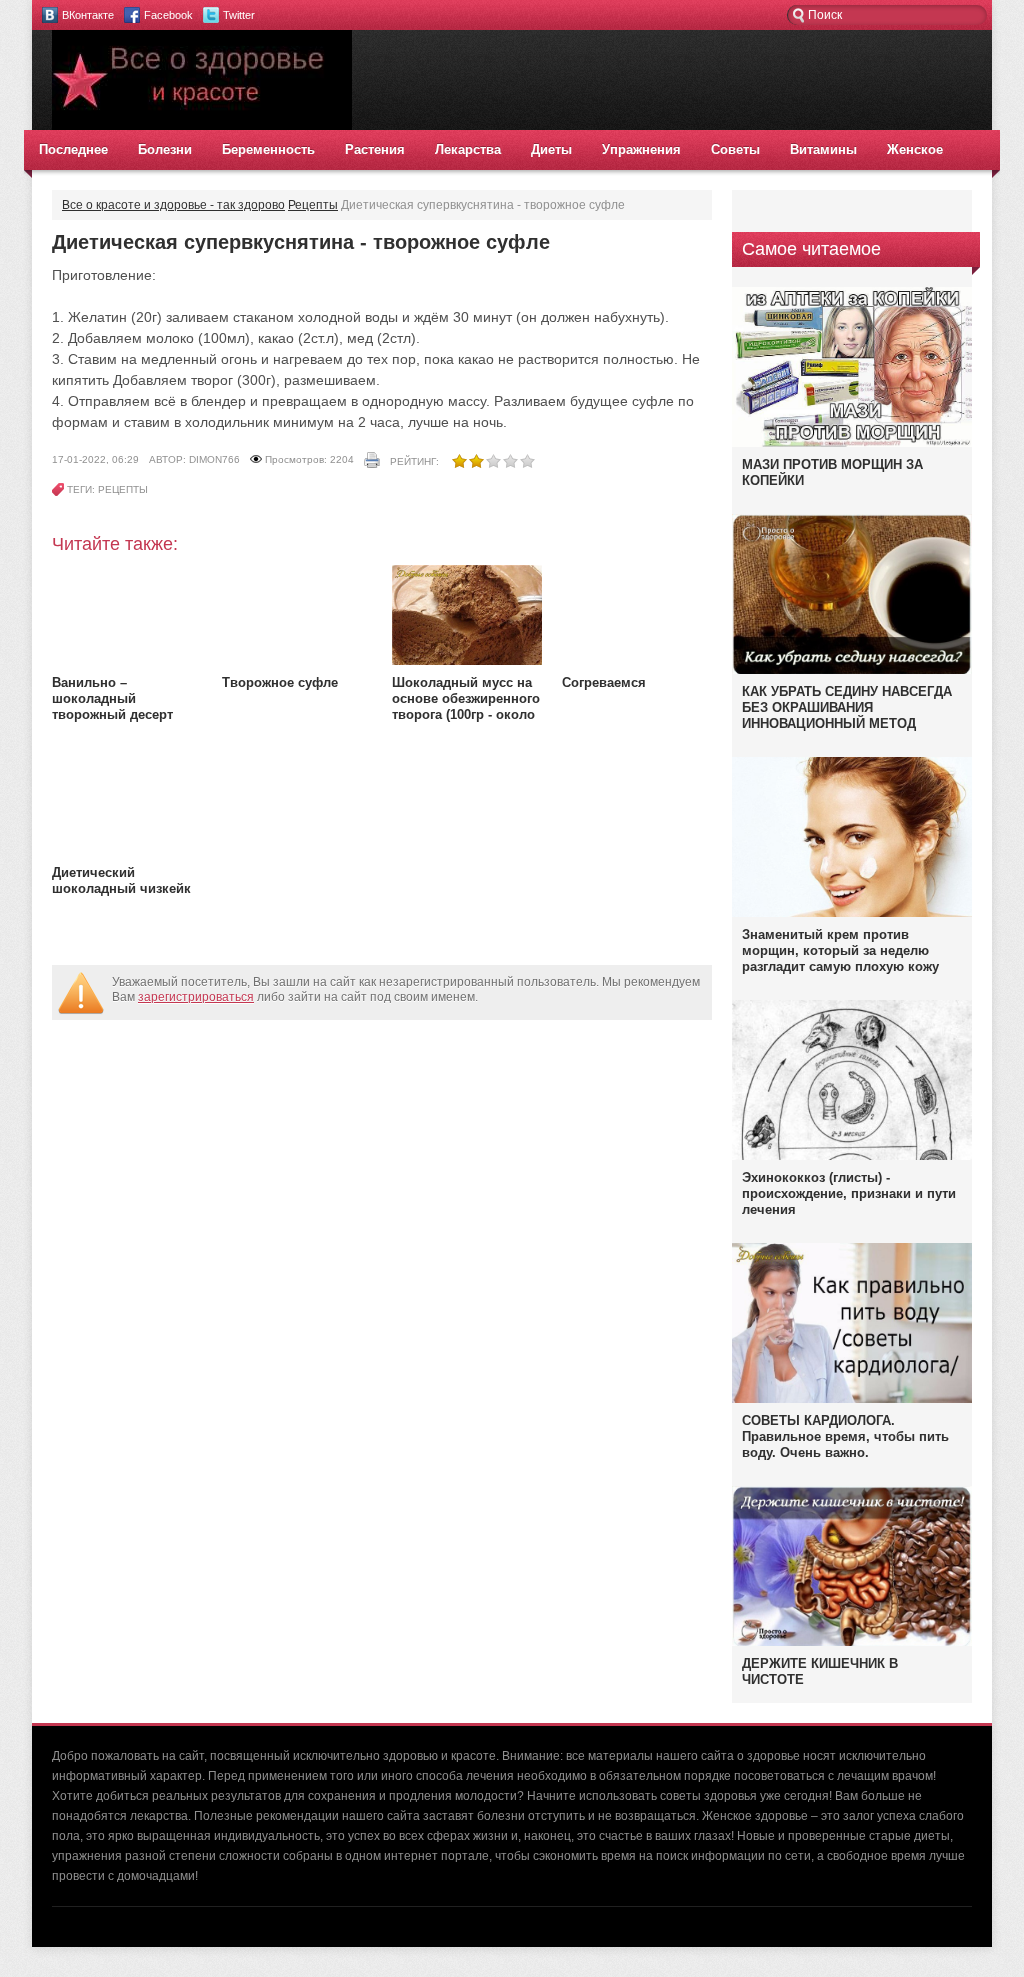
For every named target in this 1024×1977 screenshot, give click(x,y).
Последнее (73, 149)
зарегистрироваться (196, 997)
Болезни (165, 149)
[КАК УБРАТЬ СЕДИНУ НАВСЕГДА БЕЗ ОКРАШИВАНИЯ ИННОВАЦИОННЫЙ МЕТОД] (852, 673)
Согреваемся (604, 682)
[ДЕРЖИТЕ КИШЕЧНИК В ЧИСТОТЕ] (852, 1645)
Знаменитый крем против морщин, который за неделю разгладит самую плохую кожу (840, 950)
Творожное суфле (280, 682)
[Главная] (202, 126)
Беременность (268, 149)
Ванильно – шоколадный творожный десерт (112, 698)
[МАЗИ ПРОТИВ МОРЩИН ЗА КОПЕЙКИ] (852, 443)
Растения (375, 149)
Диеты (551, 149)
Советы (735, 149)
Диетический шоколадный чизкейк (121, 880)
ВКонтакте (88, 15)
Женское (915, 149)
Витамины (823, 149)
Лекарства (468, 149)
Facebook (168, 15)
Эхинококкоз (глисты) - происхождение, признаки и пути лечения (849, 1193)
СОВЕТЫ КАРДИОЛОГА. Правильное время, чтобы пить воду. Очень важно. (845, 1436)
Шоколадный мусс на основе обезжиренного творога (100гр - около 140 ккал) (466, 706)
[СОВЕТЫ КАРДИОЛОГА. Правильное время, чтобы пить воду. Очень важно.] (852, 1399)
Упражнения (641, 149)
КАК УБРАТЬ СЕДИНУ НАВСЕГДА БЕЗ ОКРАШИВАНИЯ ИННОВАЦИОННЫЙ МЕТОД (847, 707)
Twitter (239, 15)
